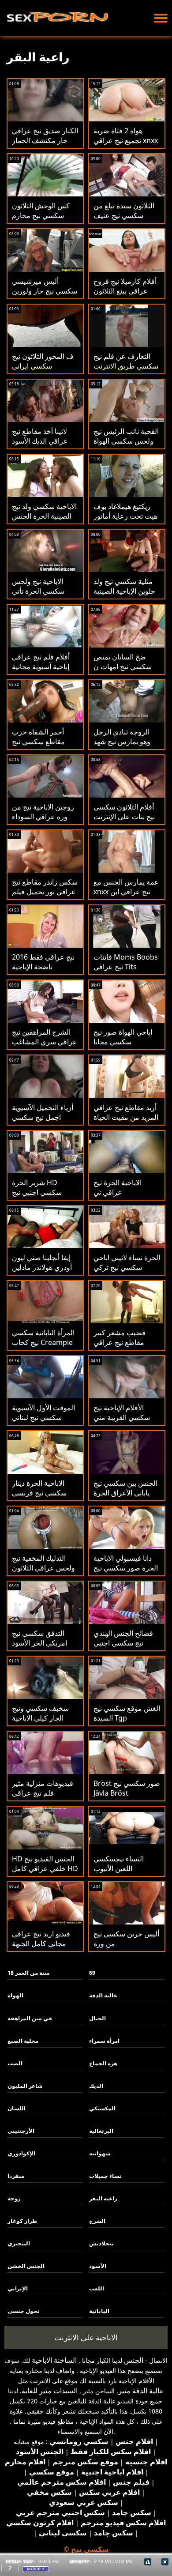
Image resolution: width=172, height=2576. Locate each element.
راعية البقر (103, 2198)
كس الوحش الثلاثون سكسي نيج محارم (41, 211)
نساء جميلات (105, 2176)
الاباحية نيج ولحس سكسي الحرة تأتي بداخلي (38, 591)
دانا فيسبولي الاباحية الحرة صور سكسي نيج (126, 1563)
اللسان (17, 2108)
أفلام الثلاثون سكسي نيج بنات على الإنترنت (124, 812)
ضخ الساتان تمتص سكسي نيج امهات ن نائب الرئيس (123, 667)
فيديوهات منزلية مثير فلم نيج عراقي (43, 1788)
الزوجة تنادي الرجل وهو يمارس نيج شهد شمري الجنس (122, 742)
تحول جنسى (24, 2311)
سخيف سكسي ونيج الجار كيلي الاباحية (40, 1713)
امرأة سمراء (104, 2041)
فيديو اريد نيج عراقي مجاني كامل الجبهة (41, 1939)
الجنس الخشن (26, 2266)
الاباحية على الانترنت (86, 2337)
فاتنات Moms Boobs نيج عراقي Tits (126, 962)
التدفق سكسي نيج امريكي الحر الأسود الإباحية (39, 1643)
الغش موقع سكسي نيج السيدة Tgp (127, 1713)
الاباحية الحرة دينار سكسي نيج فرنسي (39, 1488)
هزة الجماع (103, 2063)
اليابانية (99, 2311)
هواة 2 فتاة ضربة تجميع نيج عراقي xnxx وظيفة (126, 140)
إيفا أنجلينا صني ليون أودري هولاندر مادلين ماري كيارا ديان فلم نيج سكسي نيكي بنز (42, 1272)
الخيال (97, 2018)
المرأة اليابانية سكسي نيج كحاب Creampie (43, 1337)
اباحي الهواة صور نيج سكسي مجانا (123, 1037)
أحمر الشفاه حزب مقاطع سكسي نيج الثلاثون (38, 742)
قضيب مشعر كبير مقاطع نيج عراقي (120, 1337)
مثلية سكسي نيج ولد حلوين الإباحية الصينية (124, 586)
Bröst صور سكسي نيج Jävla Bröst (127, 1788)
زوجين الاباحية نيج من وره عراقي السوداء (43, 812)
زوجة (14, 2198)
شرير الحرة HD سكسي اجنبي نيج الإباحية (37, 1192)
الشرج (97, 2221)
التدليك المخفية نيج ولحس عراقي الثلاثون (43, 1563)
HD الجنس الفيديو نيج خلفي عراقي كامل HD (45, 1864)
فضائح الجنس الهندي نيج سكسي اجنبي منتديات (123, 1643)
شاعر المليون (25, 2086)
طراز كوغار (22, 2221)
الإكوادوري (21, 2153)
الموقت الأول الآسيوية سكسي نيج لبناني (43, 1412)
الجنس (134, 2360)
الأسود (98, 2266)
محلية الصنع (23, 2041)
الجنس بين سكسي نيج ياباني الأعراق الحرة (125, 1488)
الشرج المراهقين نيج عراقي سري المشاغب (45, 1037)
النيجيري (19, 2243)
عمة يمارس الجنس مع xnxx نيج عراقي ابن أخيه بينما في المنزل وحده (126, 896)
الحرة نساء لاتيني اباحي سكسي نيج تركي (127, 1262)
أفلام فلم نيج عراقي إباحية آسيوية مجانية (41, 662)
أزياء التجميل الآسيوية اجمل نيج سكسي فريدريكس (43, 1117)
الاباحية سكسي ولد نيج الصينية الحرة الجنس (44, 511)
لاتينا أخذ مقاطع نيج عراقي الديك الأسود (40, 436)
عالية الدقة (103, 1995)
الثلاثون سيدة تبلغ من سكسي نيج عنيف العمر (124, 215)
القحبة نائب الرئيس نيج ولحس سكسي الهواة (126, 436)
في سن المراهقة (30, 2018)
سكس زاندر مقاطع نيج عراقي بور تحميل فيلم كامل (45, 892)
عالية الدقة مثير (141, 2391)
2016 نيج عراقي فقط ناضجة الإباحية (43, 962)
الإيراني (18, 2288)
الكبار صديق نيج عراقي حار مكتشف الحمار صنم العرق (45, 140)
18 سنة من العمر (29, 1973)
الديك (96, 2086)
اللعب (97, 2288)
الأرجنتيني (21, 2131)
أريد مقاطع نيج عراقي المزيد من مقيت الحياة (126, 1112)
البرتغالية (101, 2131)
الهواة (15, 1995)
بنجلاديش (101, 2243)
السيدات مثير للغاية (50, 2391)
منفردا (16, 2176)
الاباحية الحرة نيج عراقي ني (118, 1187)
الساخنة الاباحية (54, 2360)
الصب (15, 2063)
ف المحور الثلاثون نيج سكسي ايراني (43, 361)
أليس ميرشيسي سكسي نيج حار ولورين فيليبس (45, 291)
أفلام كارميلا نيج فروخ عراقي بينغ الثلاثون (125, 286)
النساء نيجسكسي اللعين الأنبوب (119, 1864)
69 (92, 1973)
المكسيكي (102, 2108)
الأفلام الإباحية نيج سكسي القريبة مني (122, 1412)
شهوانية (100, 2153)
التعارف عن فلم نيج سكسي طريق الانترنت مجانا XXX (126, 366)
